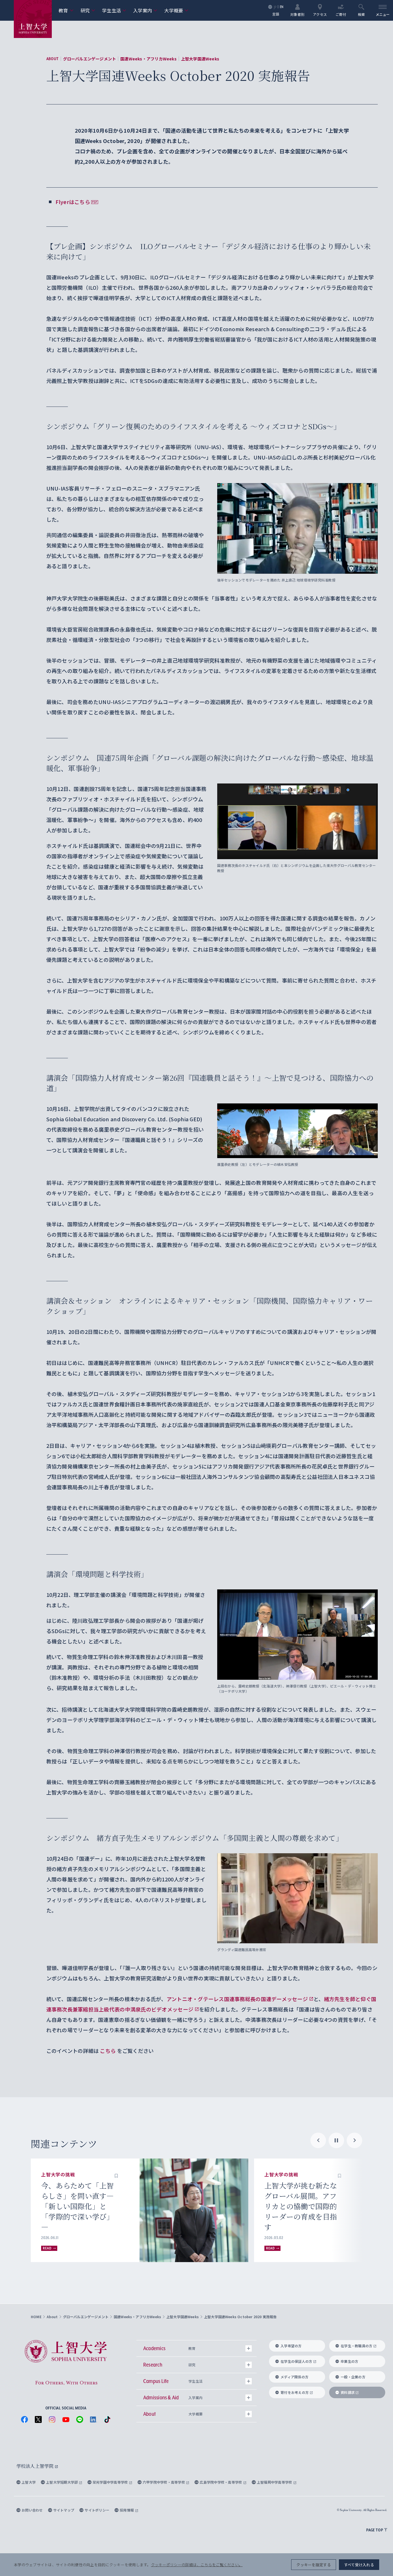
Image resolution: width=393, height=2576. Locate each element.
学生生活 (114, 10)
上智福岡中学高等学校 (275, 2482)
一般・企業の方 (353, 2377)
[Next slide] (354, 2140)
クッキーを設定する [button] (313, 2565)
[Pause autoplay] (336, 2140)
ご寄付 (341, 14)
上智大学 (29, 2482)
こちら (108, 2051)
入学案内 (145, 10)
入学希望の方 (291, 2346)
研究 (88, 10)
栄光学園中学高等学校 (111, 2482)
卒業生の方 (349, 2361)
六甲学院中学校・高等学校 (164, 2482)
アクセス (320, 14)
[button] (116, 2175)
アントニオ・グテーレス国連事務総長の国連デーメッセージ (237, 1999)
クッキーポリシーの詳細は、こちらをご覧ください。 (197, 2565)
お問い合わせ (32, 2510)
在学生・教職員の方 (356, 2346)
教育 (66, 10)
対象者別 (297, 14)
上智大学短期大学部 (62, 2482)
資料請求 (348, 2392)
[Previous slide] (318, 2140)
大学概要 (176, 10)
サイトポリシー (97, 2510)
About (53, 59)
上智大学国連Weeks (200, 59)
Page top (375, 2530)
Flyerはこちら (73, 202)
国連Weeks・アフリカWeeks (148, 59)
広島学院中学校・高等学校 (221, 2482)
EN (282, 7)
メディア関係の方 (294, 2377)
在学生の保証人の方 (296, 2361)
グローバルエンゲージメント (90, 59)
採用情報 (127, 2510)
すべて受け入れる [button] (359, 2565)
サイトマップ (64, 2510)
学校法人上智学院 (36, 2466)
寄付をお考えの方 (295, 2392)
